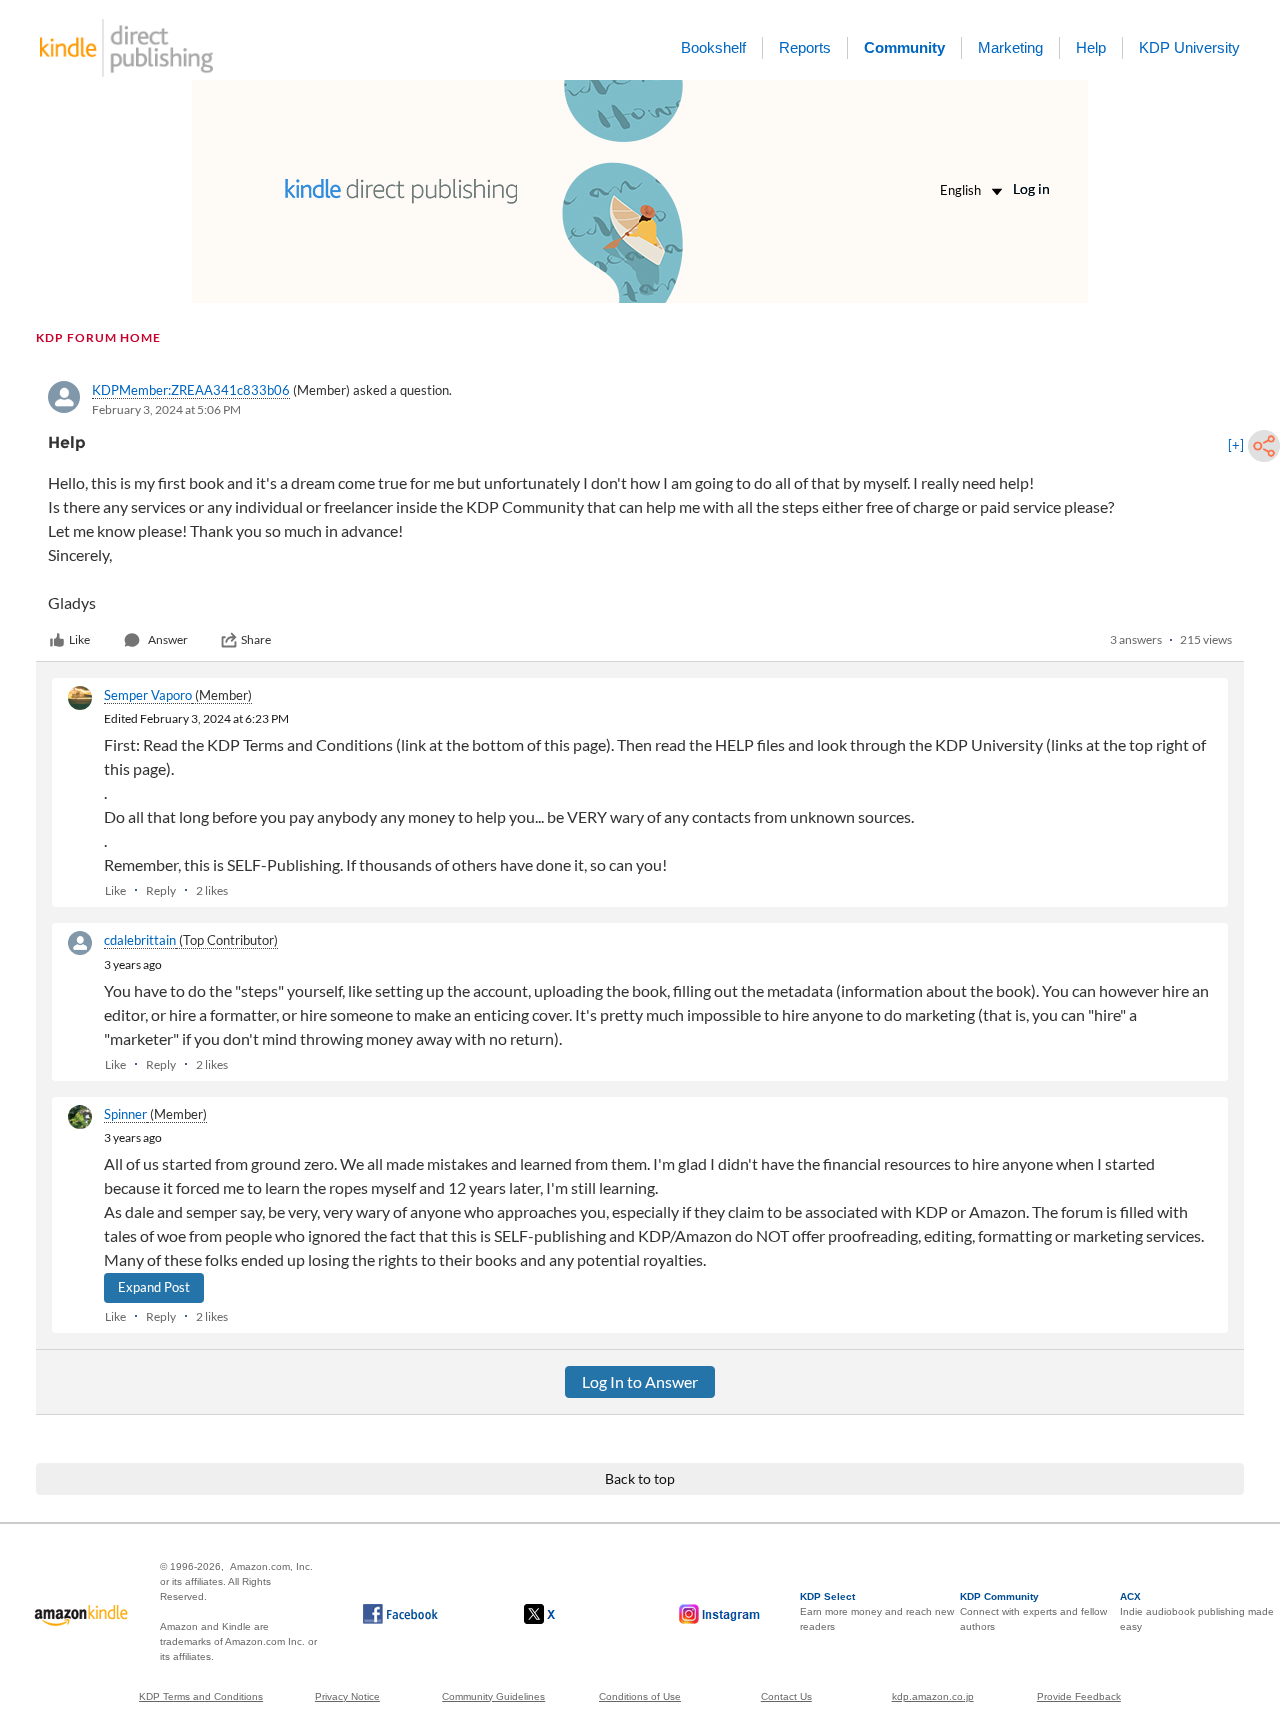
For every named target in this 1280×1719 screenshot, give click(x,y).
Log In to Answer (640, 1381)
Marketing (1010, 47)
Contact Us (786, 1696)
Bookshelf (713, 47)
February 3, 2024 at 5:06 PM (166, 409)
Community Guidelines (493, 1696)
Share (256, 639)
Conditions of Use (640, 1696)
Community (904, 47)
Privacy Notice (347, 1696)
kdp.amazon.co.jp (933, 1696)
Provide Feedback (1079, 1696)
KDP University (1189, 47)
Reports (805, 47)
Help (1091, 47)
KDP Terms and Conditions (201, 1696)
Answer (168, 639)
